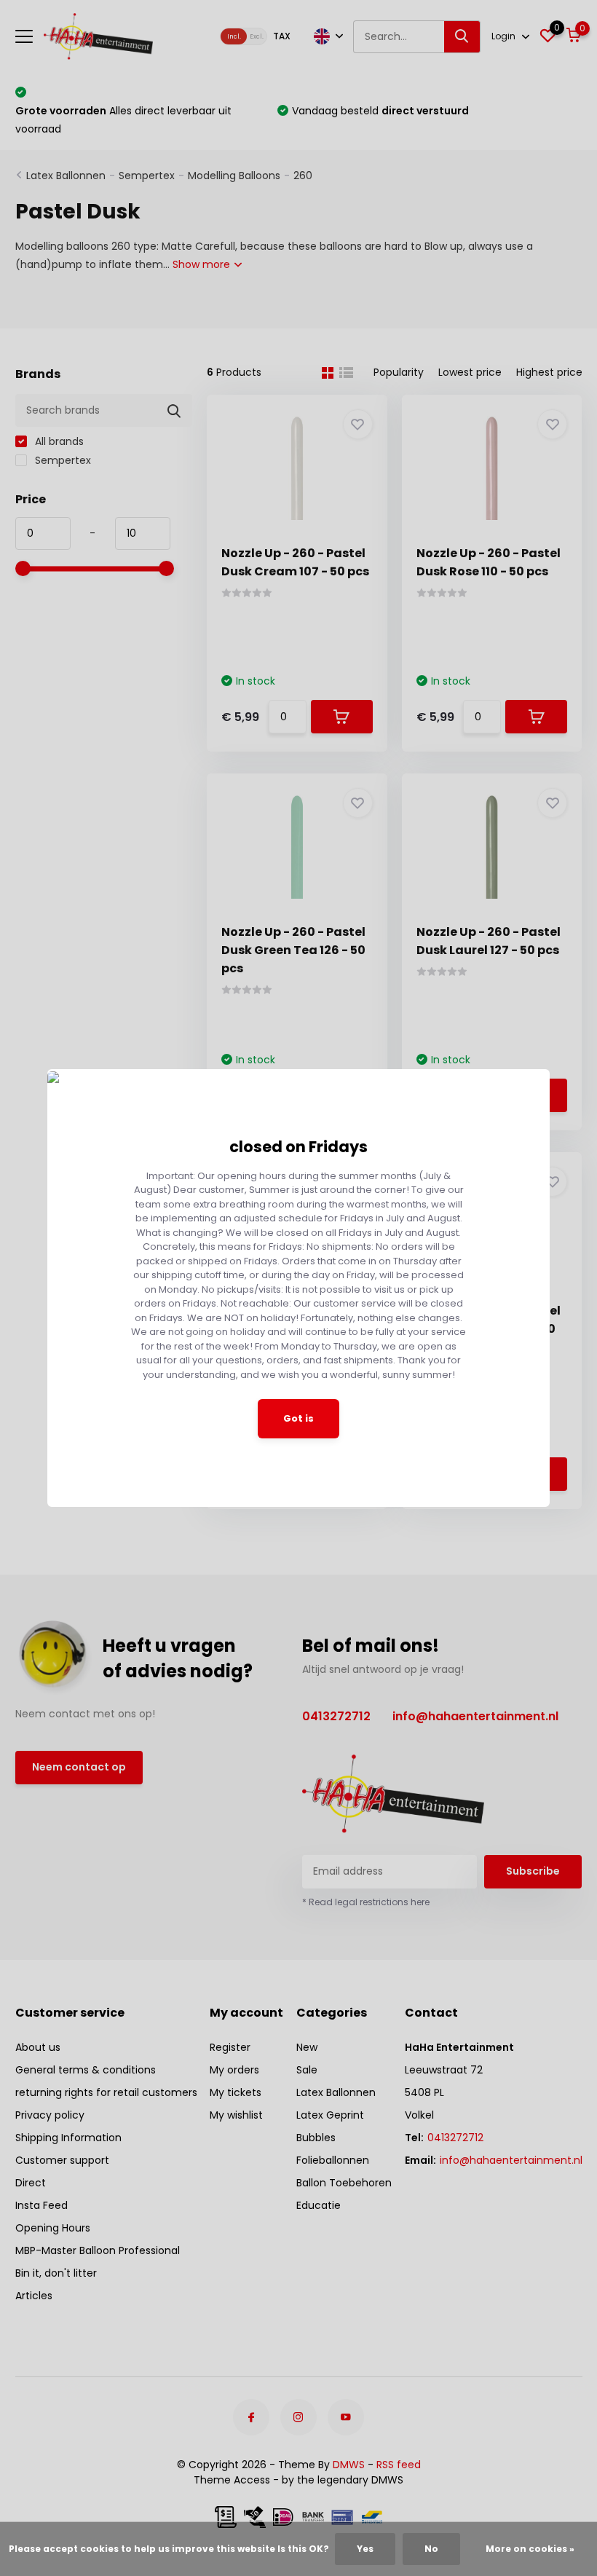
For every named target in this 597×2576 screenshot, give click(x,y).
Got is (298, 1418)
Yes (365, 2549)
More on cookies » (530, 2549)
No (431, 2549)
